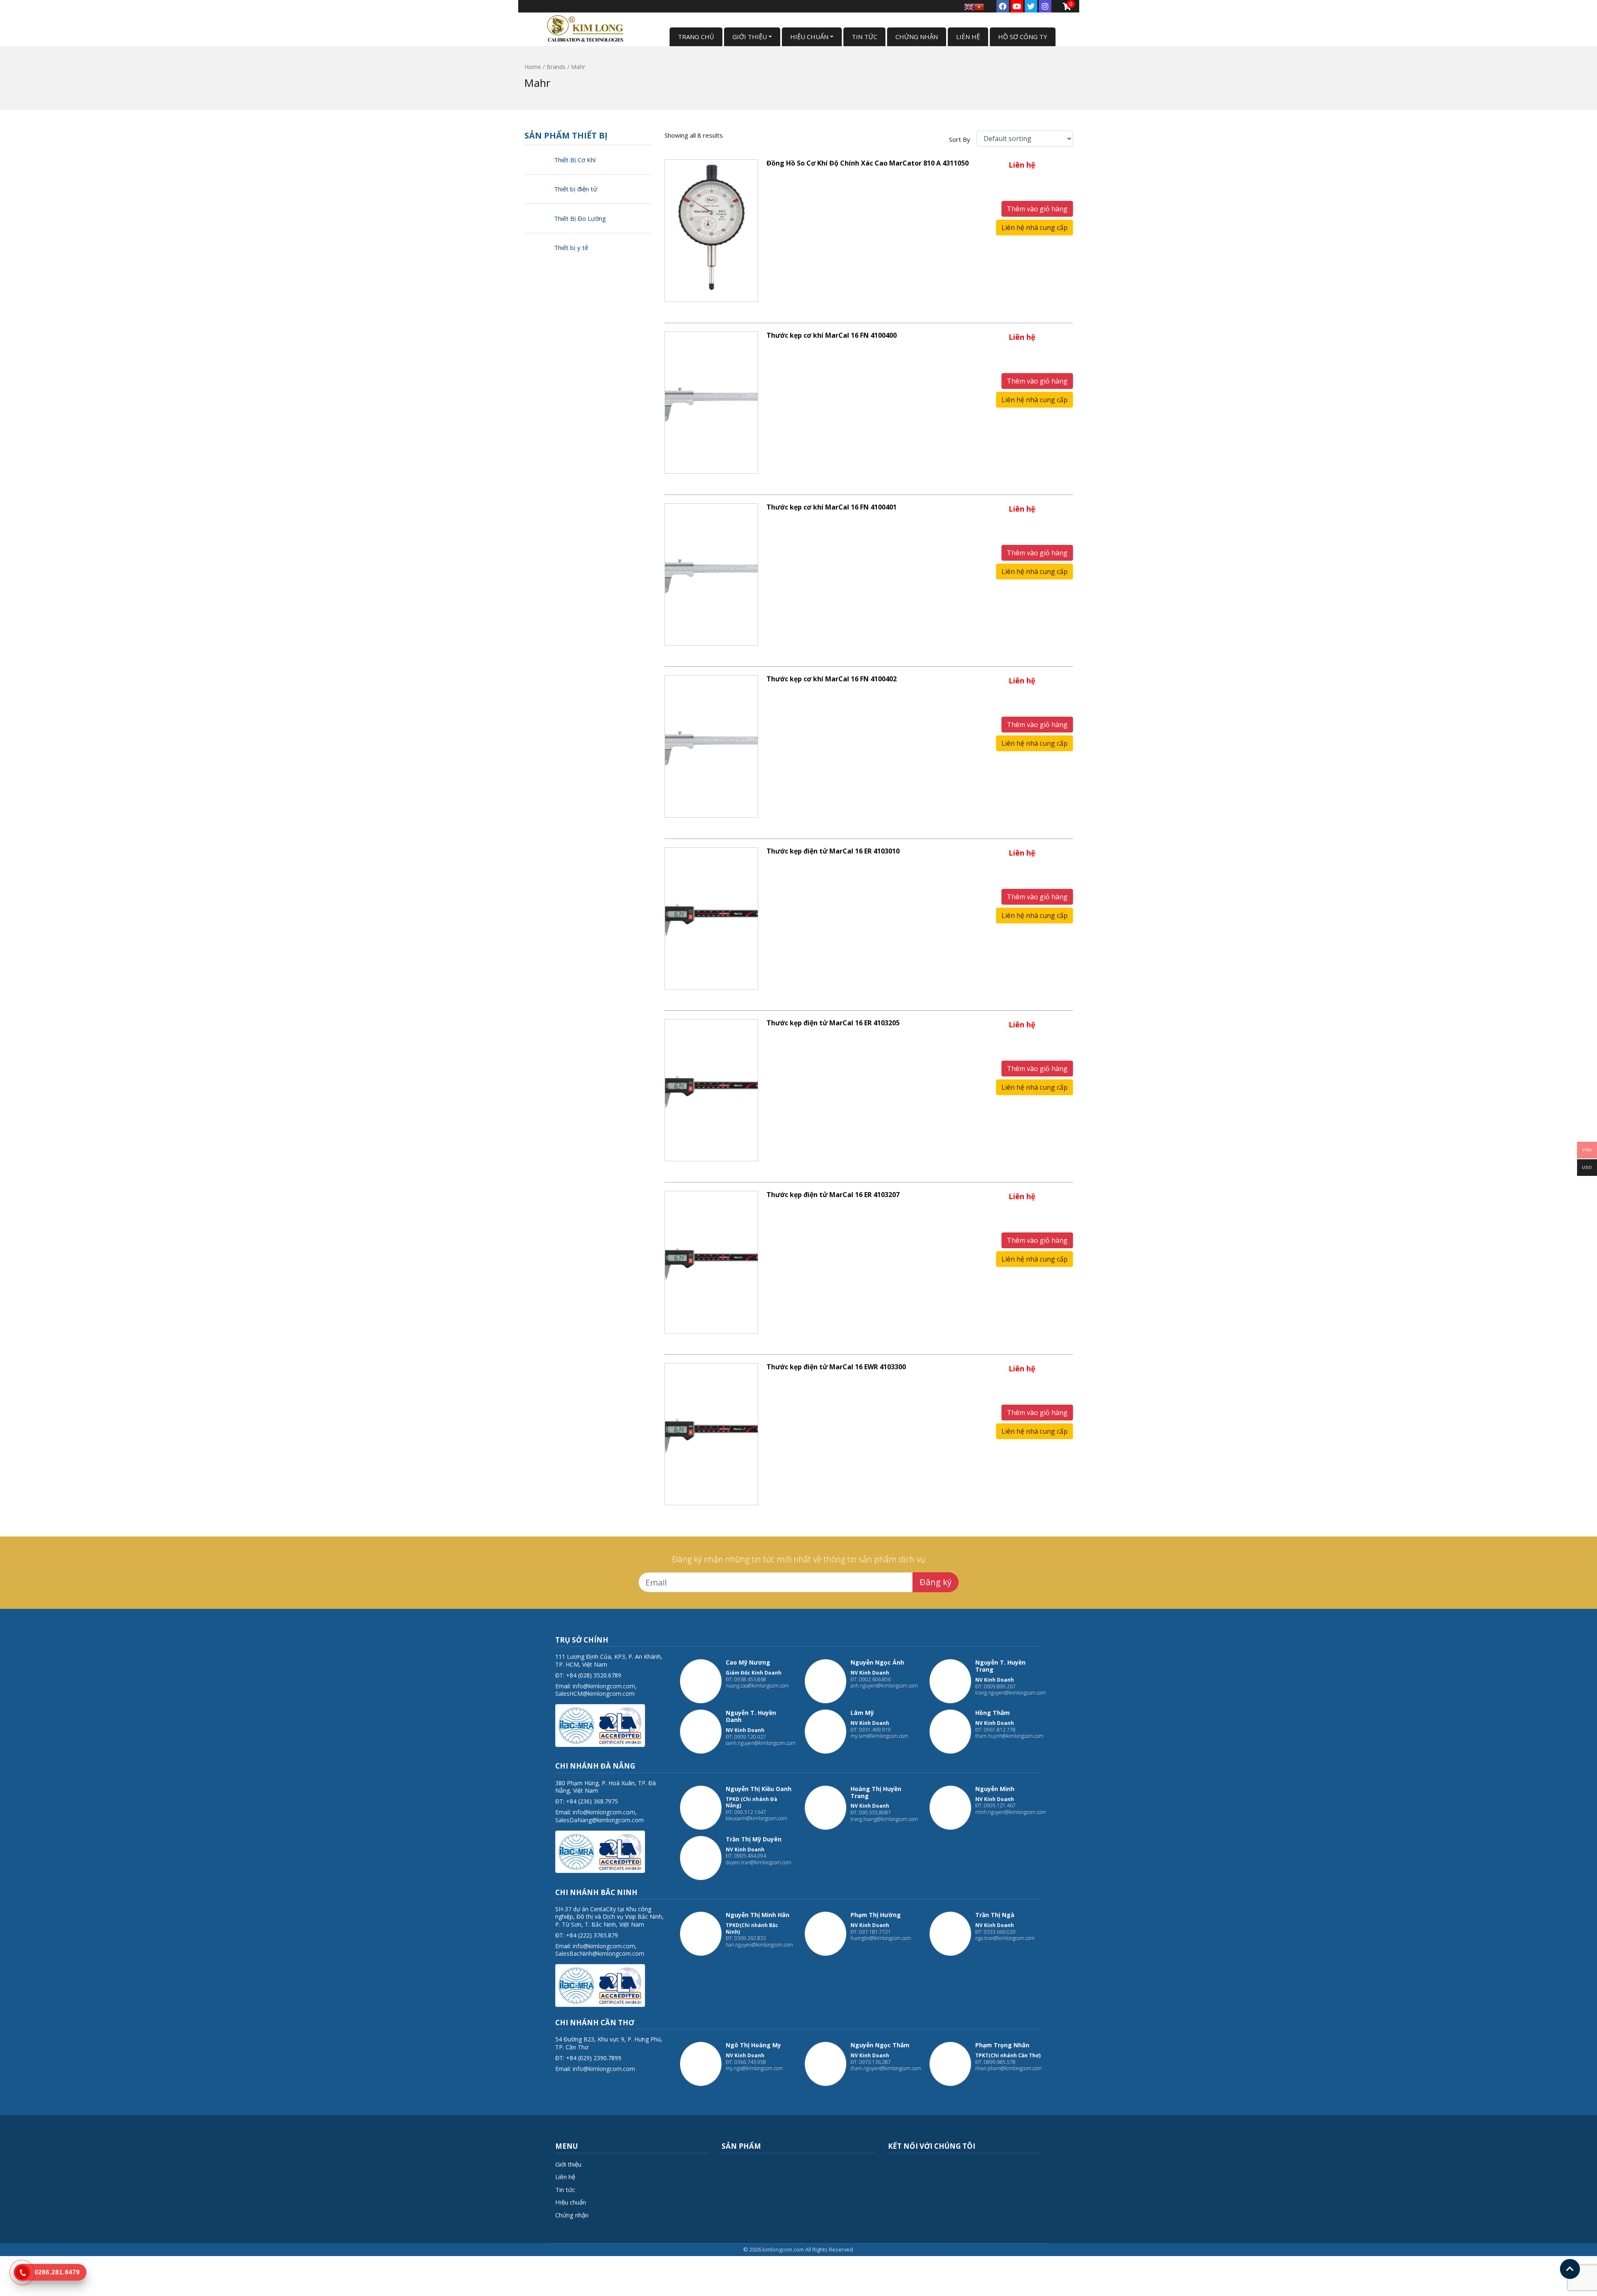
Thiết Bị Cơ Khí (575, 160)
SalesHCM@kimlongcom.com (595, 1694)
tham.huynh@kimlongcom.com (1009, 1736)
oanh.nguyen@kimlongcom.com (761, 1743)
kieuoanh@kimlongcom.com (756, 1818)
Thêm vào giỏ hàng (1037, 209)
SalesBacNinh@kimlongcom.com (600, 1953)
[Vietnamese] (979, 6)
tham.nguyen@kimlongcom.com (886, 2068)
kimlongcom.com (783, 2249)
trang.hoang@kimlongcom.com (884, 1819)
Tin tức (565, 2190)
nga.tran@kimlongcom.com (1005, 1938)
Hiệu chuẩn (571, 2202)
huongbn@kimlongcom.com (881, 1938)
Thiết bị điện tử (576, 189)
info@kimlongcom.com (604, 1686)
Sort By (960, 139)
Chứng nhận (572, 2215)
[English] (969, 6)
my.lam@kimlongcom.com (879, 1736)
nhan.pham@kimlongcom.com (1009, 2068)
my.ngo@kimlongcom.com (754, 2068)
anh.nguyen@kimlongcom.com (884, 1686)
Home (533, 67)
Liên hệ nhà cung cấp (1035, 228)
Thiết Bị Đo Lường (580, 218)
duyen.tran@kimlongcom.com (759, 1862)
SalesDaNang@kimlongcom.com (599, 1820)
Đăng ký (936, 1582)
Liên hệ (565, 2177)
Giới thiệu (568, 2164)
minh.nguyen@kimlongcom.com (1011, 1812)
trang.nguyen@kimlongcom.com (1011, 1693)
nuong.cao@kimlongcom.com (757, 1686)
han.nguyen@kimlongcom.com (759, 1945)
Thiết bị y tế (571, 247)
